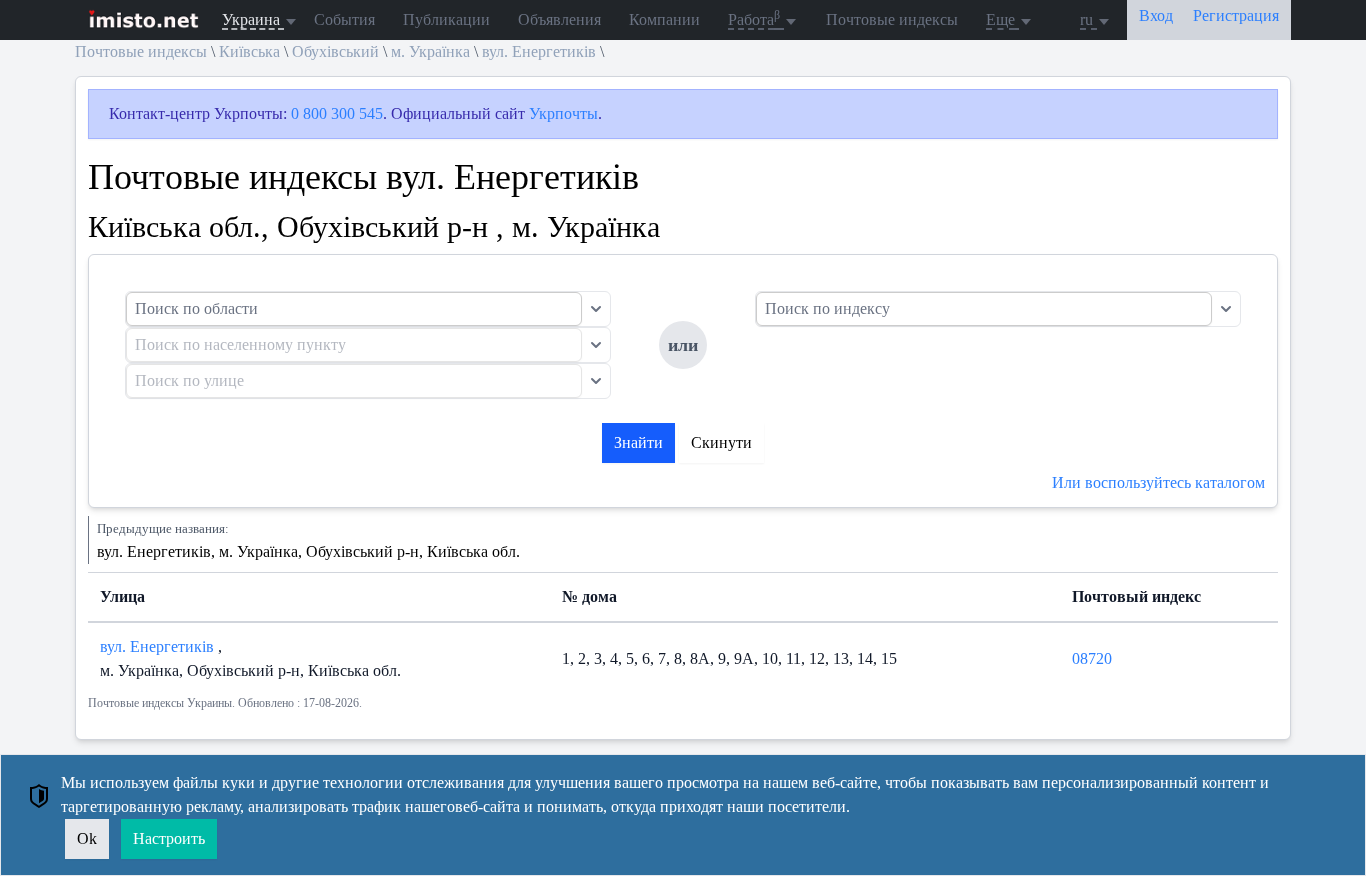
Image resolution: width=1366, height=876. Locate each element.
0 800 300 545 (337, 113)
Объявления (559, 19)
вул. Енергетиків (539, 51)
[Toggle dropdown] (596, 309)
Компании (664, 19)
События (344, 19)
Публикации (446, 19)
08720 (1092, 658)
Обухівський (335, 51)
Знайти (638, 442)
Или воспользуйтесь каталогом (1158, 482)
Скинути (721, 442)
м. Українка (430, 51)
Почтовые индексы (892, 19)
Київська (249, 51)
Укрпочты (563, 113)
